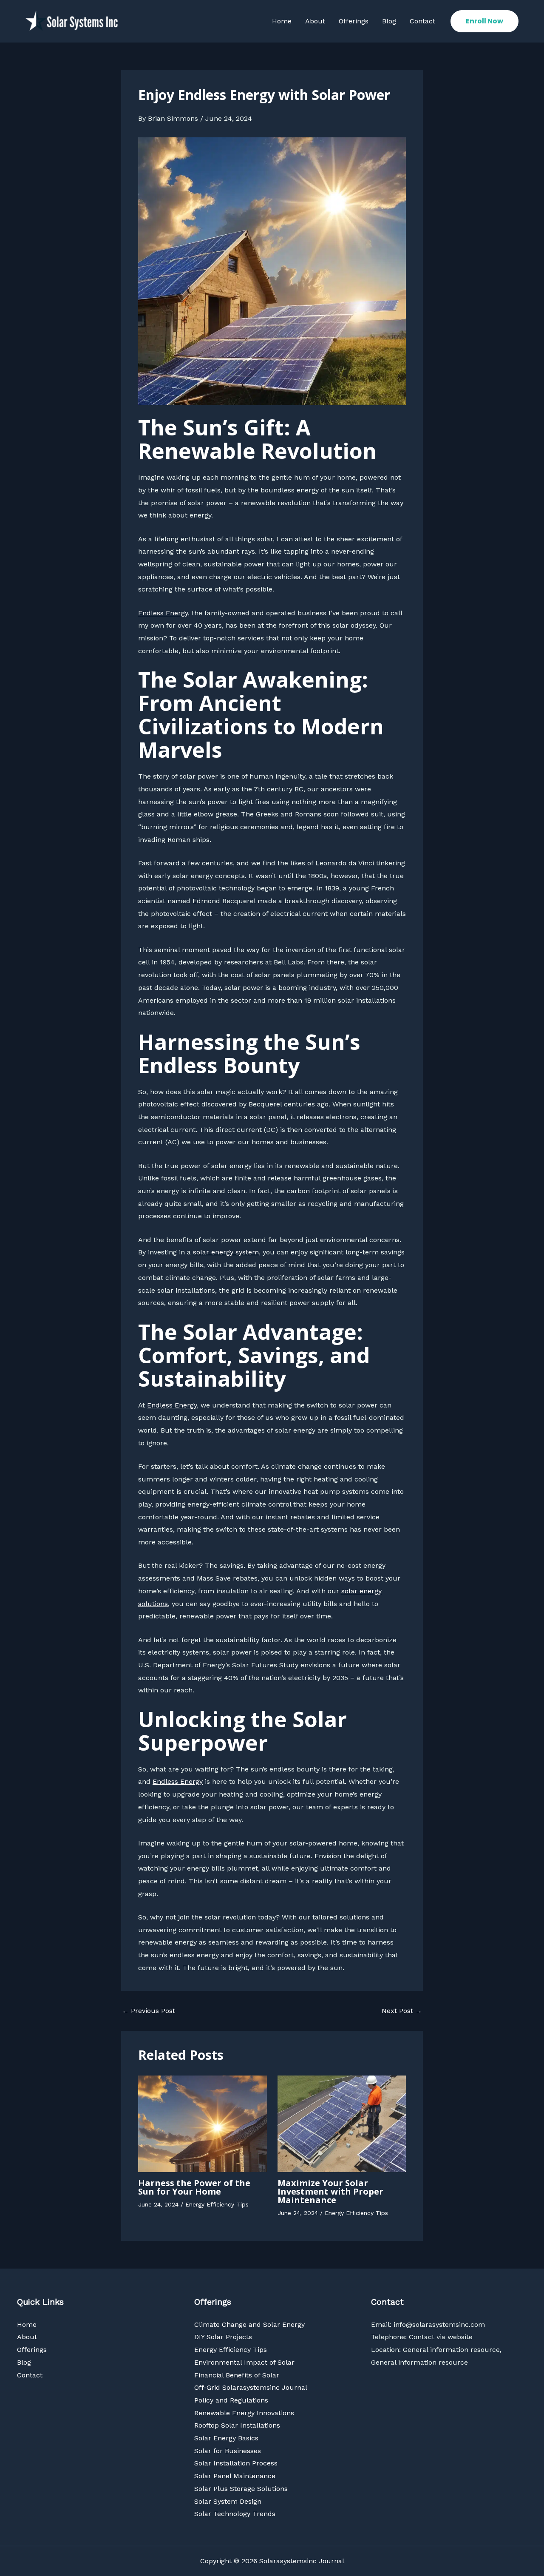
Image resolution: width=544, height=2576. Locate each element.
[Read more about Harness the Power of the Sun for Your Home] (203, 2123)
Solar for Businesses (228, 2451)
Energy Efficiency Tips (217, 2204)
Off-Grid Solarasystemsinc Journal (251, 2387)
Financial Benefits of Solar (237, 2375)
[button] (484, 21)
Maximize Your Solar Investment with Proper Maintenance (330, 2191)
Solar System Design (228, 2501)
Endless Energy (163, 613)
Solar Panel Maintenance (235, 2476)
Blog (389, 21)
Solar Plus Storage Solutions (241, 2489)
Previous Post (149, 2011)
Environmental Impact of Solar (244, 2362)
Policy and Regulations (231, 2400)
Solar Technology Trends (235, 2514)
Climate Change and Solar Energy (249, 2324)
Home (282, 21)
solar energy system (226, 1252)
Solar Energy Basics (226, 2438)
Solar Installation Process (236, 2463)
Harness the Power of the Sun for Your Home (194, 2187)
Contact (422, 21)
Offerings (354, 21)
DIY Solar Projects (223, 2337)
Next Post (402, 2011)
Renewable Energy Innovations (244, 2413)
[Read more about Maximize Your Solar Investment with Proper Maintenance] (342, 2123)
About (315, 21)
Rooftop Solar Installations (237, 2425)
